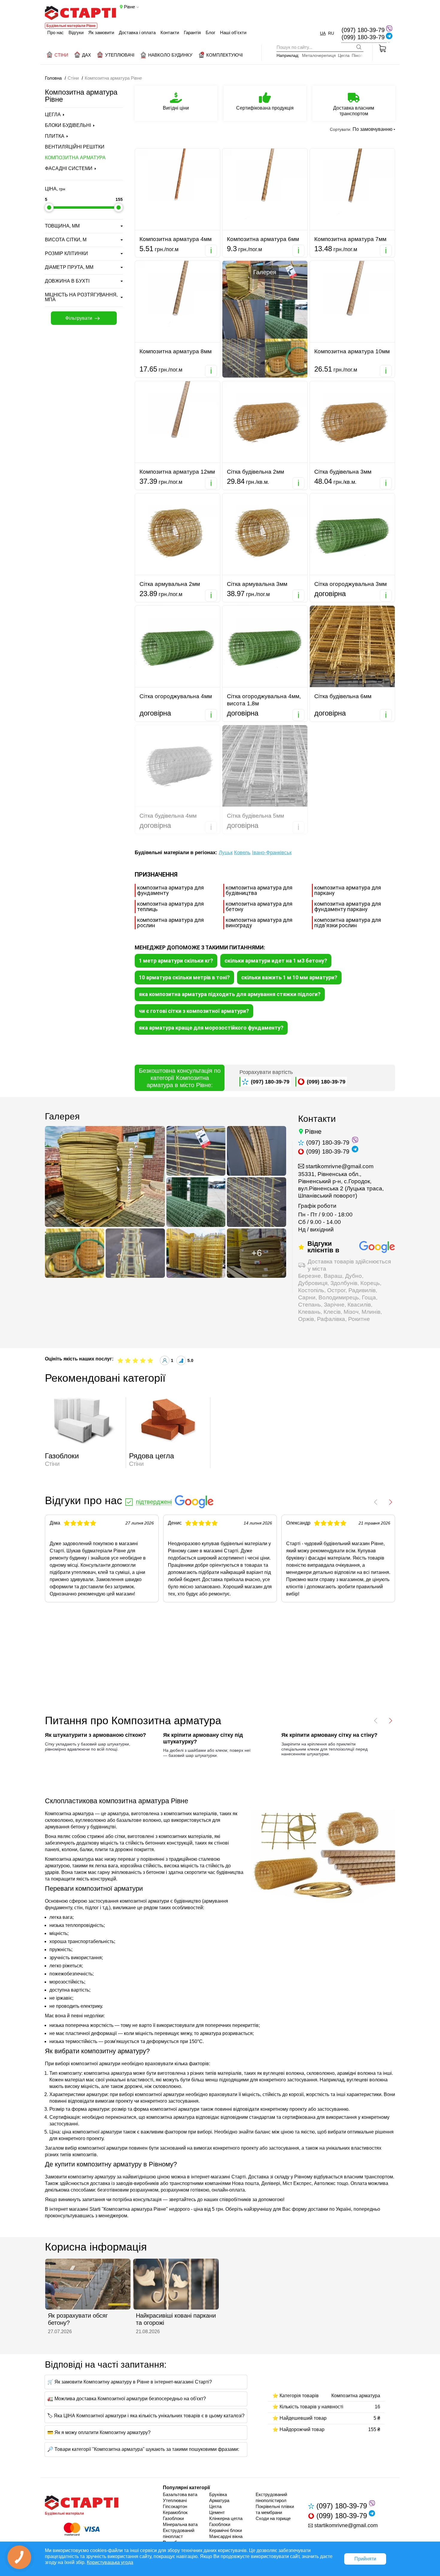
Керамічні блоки (226, 2530)
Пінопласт (362, 56)
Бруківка (218, 2494)
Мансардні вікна (226, 2536)
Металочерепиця (319, 56)
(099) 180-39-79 (363, 37)
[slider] (49, 207)
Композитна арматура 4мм (176, 239)
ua (323, 33)
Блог (210, 32)
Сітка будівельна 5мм (255, 816)
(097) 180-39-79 (363, 30)
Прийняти (365, 2559)
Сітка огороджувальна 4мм (176, 696)
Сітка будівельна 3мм (343, 472)
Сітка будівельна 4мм (168, 816)
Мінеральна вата (180, 2524)
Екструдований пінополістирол (271, 2497)
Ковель (242, 853)
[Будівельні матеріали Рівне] (81, 13)
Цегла (344, 56)
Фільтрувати (79, 318)
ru (331, 33)
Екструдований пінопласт (179, 2533)
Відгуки (76, 32)
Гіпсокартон (175, 2506)
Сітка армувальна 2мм (170, 584)
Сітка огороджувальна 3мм (351, 584)
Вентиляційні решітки (75, 147)
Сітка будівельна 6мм (343, 696)
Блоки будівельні (68, 125)
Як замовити (101, 32)
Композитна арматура (75, 158)
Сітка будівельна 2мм (255, 472)
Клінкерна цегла (226, 2518)
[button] (376, 1502)
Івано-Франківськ (272, 853)
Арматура (219, 2500)
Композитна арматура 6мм (263, 239)
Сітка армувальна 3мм (257, 584)
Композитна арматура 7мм (350, 239)
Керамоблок (175, 2512)
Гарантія (192, 32)
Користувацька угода (110, 2562)
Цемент (217, 2512)
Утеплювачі (175, 2500)
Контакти (170, 32)
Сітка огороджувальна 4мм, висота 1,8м (264, 700)
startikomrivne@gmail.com (340, 1166)
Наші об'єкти (233, 32)
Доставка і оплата (137, 32)
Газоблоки (173, 2518)
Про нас (56, 32)
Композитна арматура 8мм (176, 351)
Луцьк (226, 853)
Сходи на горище (273, 2518)
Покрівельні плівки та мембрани (275, 2509)
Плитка (55, 136)
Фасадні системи (69, 168)
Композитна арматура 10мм (352, 351)
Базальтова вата (180, 2494)
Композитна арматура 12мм (177, 472)
